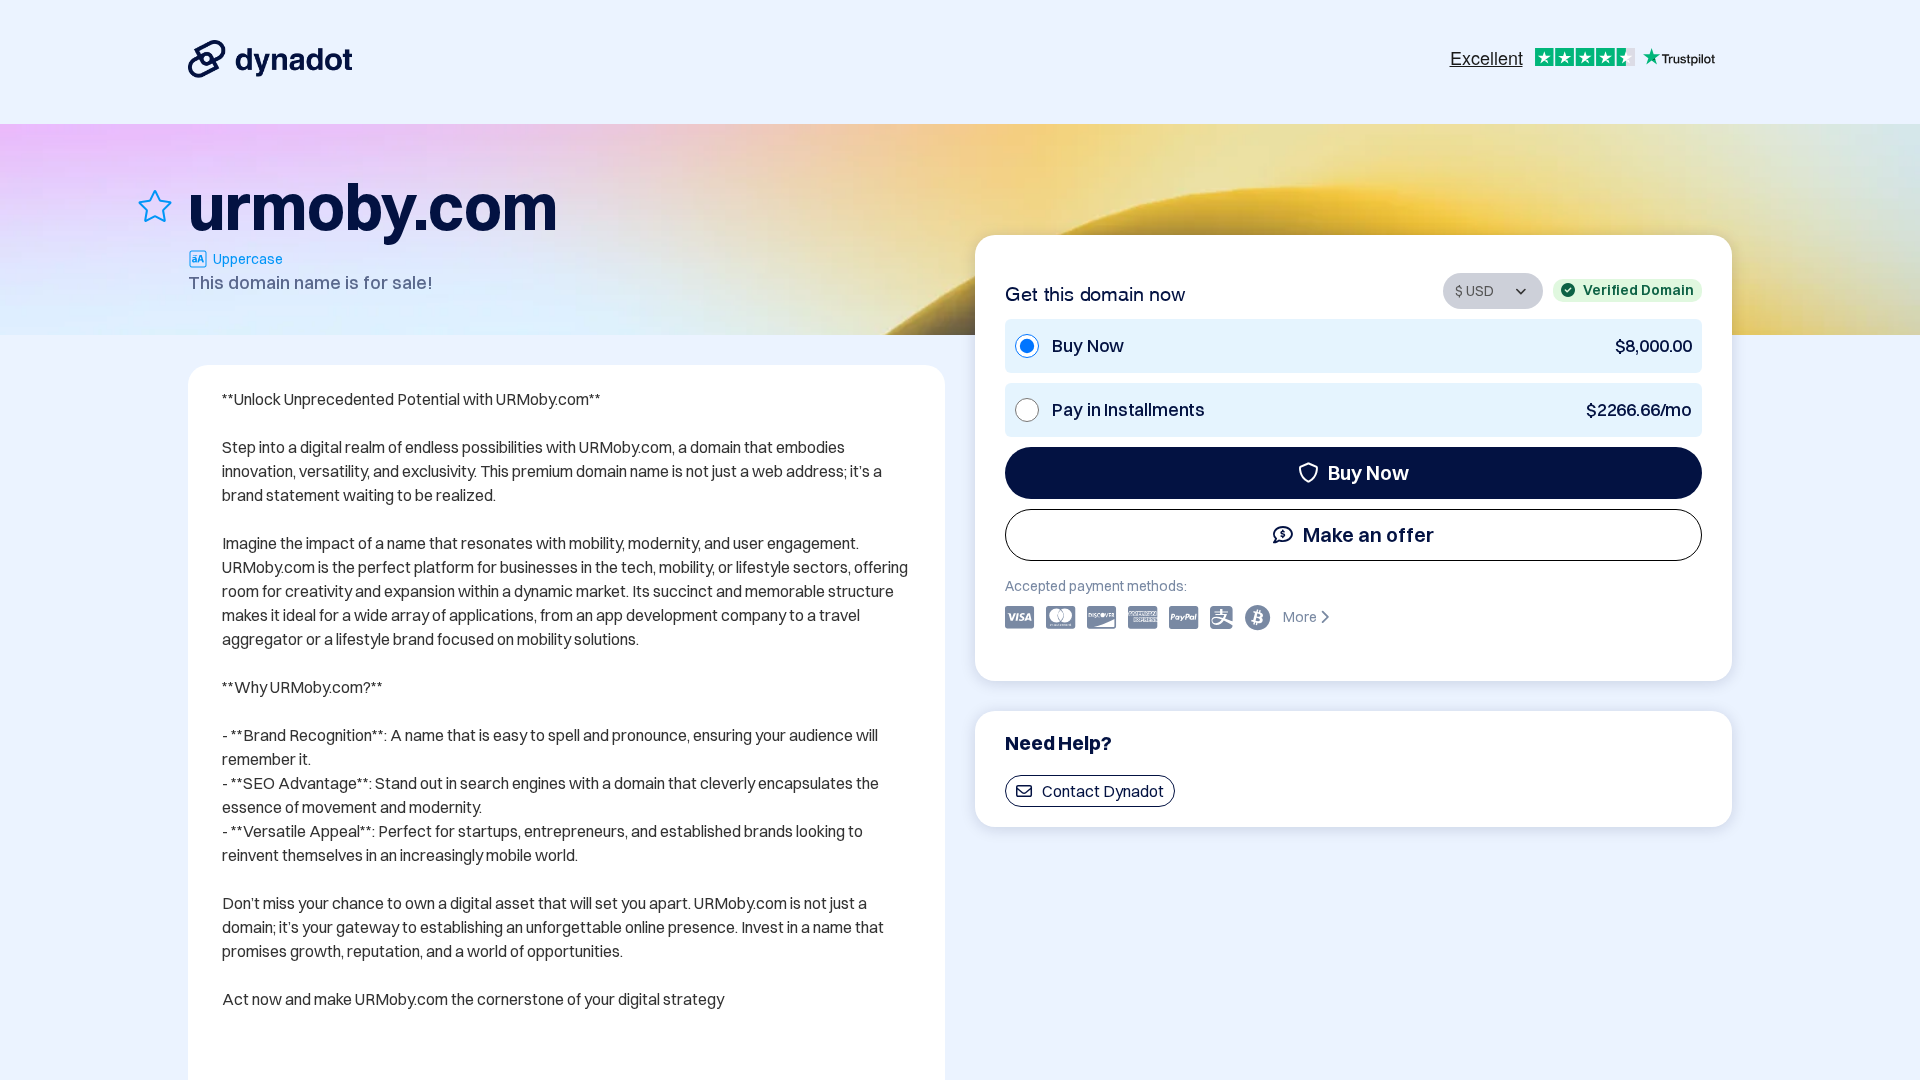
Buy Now (1368, 472)
